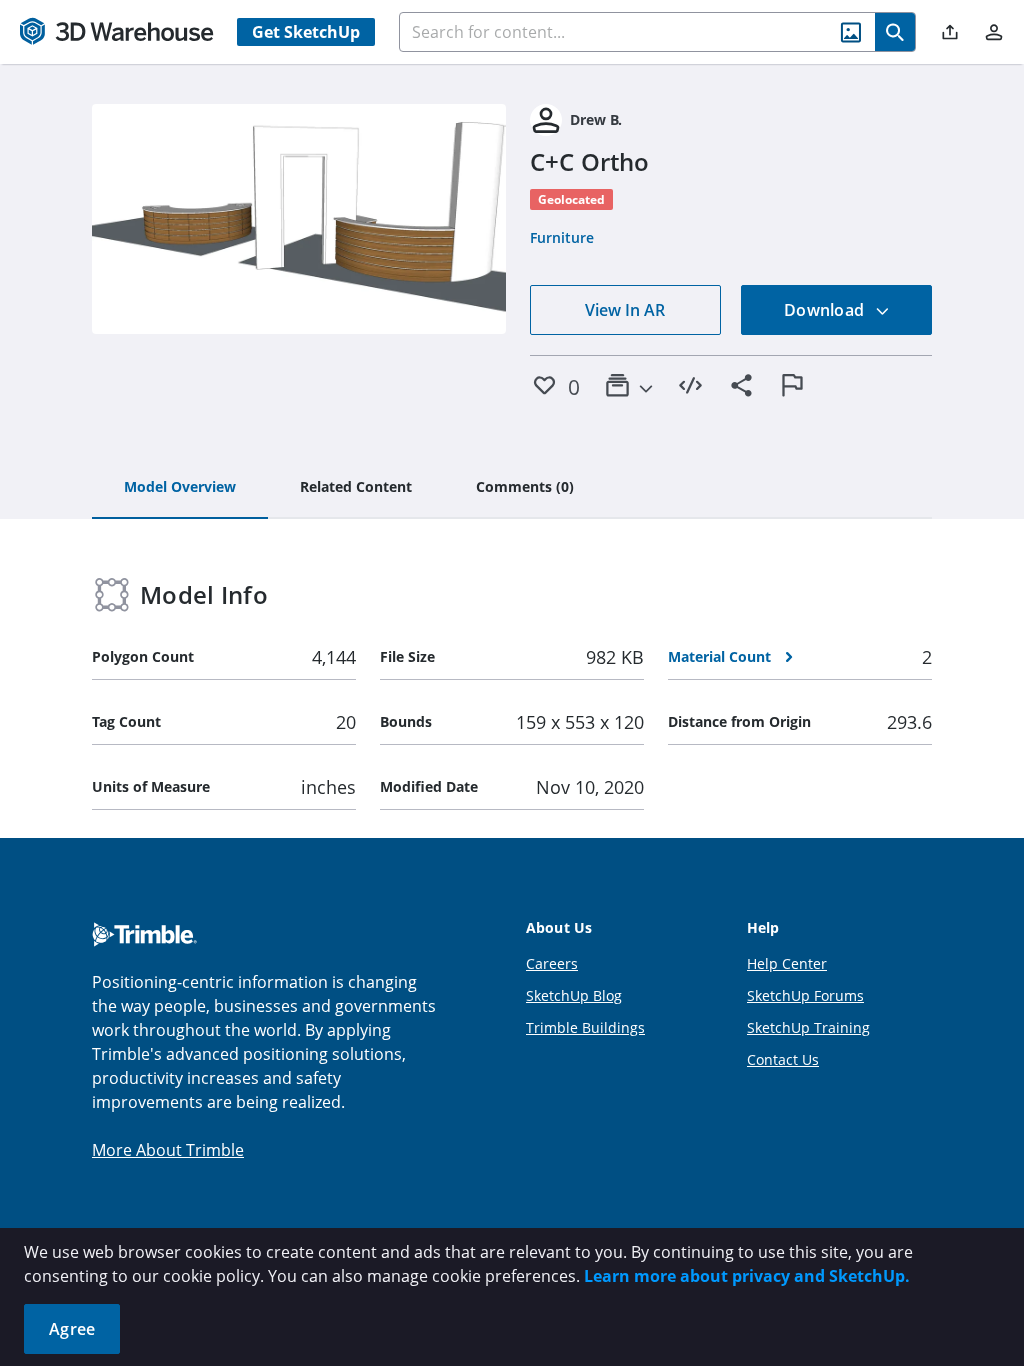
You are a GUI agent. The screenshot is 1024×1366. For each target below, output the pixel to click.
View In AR (625, 310)
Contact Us (783, 1059)
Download (826, 310)
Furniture (562, 237)
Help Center (787, 963)
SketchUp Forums (805, 995)
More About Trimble (168, 1150)
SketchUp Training (808, 1027)
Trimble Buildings (585, 1027)
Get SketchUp (306, 32)
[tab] (180, 488)
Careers (552, 963)
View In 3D (299, 219)
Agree (72, 1329)
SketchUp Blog (574, 995)
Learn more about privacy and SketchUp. (747, 1276)
